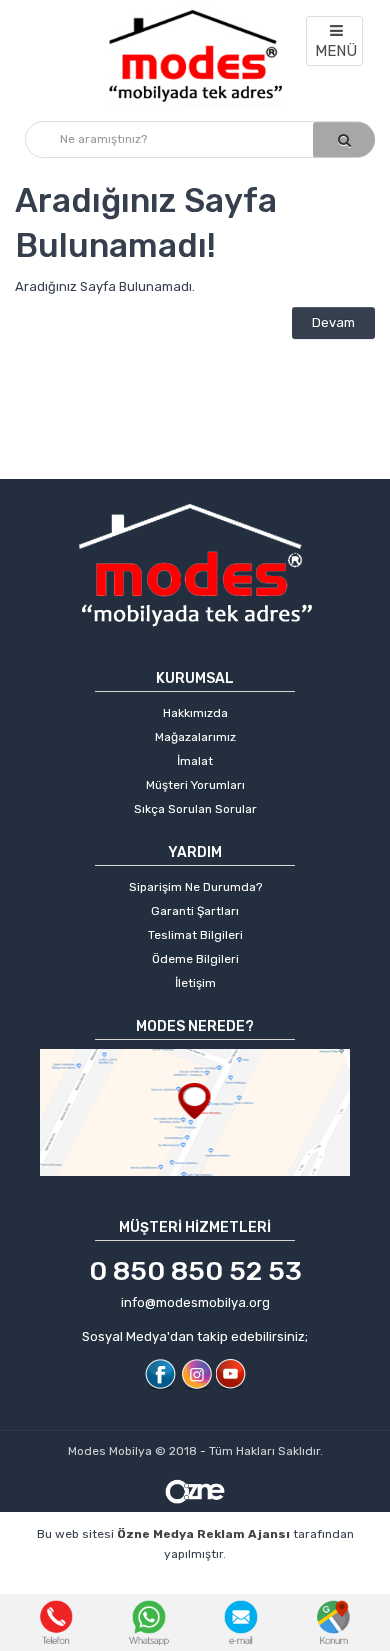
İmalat (195, 761)
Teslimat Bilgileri (195, 935)
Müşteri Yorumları (195, 785)
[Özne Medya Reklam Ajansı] (195, 1490)
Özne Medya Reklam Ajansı (203, 1534)
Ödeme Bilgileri (195, 959)
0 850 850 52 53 (195, 1271)
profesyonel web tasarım (113, 1584)
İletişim (195, 983)
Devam (333, 322)
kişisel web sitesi (264, 1584)
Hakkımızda (195, 713)
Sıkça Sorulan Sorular (195, 809)
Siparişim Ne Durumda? (195, 887)
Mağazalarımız (195, 737)
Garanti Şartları (195, 911)
